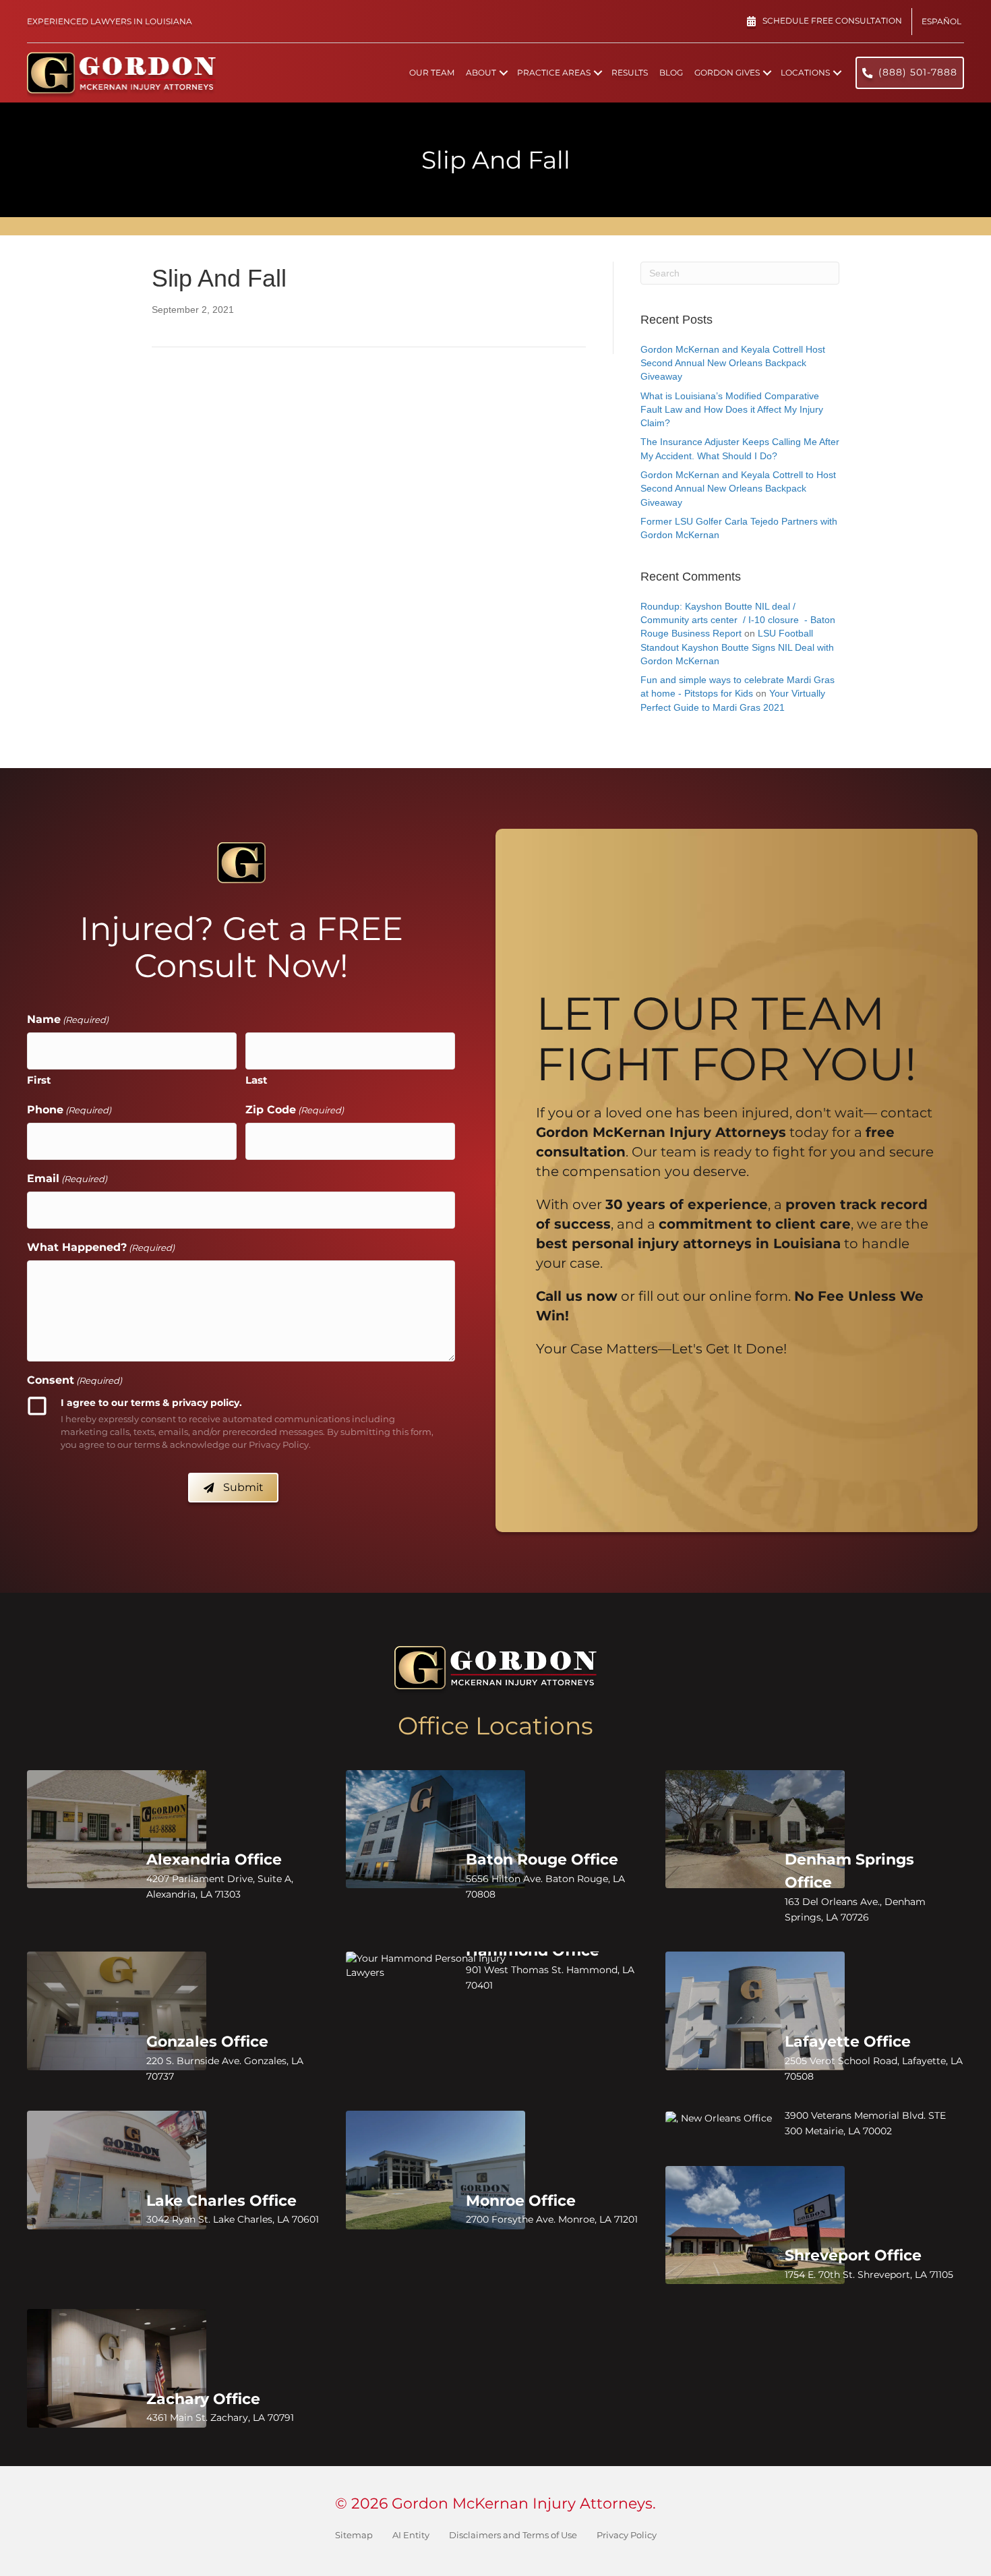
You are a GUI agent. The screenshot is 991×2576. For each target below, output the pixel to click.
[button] (504, 73)
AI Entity (411, 2535)
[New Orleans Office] (755, 2118)
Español (941, 21)
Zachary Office (203, 2399)
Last (257, 1080)
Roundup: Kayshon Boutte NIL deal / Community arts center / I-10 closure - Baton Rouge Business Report (738, 620)
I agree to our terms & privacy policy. (151, 1403)
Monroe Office (521, 2201)
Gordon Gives (727, 72)
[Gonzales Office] (117, 2011)
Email (67, 1178)
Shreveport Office (853, 2255)
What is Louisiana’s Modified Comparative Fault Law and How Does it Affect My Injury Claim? (732, 410)
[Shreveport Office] (755, 2225)
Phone (69, 1110)
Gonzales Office (207, 2042)
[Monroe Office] (436, 2170)
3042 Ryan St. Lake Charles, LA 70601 (233, 2219)
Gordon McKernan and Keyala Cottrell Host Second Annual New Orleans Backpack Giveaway (733, 363)
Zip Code (295, 1110)
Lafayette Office (848, 2042)
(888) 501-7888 (918, 72)
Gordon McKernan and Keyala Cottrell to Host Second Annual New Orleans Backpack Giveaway (738, 489)
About (481, 72)
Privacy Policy (627, 2535)
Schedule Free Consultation (832, 21)
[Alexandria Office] (117, 1829)
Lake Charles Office (221, 2201)
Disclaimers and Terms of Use (513, 2535)
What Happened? (101, 1247)
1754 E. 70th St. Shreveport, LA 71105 (869, 2275)
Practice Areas (554, 72)
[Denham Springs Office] (755, 1829)
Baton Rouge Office (542, 1860)
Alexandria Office (214, 1860)
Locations (805, 72)
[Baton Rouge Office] (436, 1829)
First (39, 1080)
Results (630, 72)
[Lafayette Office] (755, 2011)
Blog (671, 72)
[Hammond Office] (436, 1965)
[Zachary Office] (117, 2368)
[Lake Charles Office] (117, 2170)
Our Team (432, 72)
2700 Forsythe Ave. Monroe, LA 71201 (552, 2219)
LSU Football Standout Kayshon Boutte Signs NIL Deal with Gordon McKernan (737, 647)
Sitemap (354, 2535)
